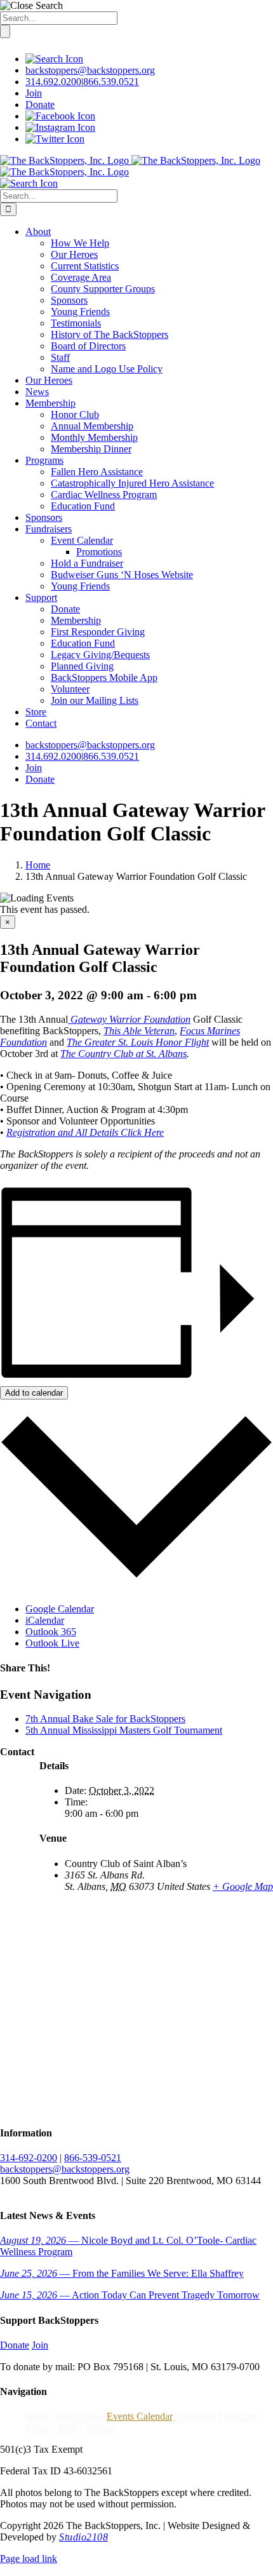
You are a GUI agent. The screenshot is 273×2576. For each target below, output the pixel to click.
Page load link (29, 2559)
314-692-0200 (29, 2158)
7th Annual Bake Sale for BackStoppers (105, 1719)
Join (34, 93)
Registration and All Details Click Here (85, 1132)
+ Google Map (243, 1886)
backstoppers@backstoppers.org (90, 70)
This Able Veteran (139, 1031)
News (92, 2416)
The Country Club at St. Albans (123, 1054)
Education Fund (207, 2416)
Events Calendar (139, 2416)
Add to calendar (34, 1393)
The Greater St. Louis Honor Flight (138, 1042)
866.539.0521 (111, 82)
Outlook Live (52, 1643)
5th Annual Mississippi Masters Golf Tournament (124, 1730)
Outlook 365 (51, 1632)
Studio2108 (83, 2537)
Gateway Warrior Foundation (129, 1019)
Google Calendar (60, 1609)
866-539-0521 (93, 2158)
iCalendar (45, 1620)
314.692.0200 (53, 82)
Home (38, 2416)
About (65, 2416)
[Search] (54, 59)
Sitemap (102, 2428)
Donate (40, 105)
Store (252, 2416)
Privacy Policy (54, 2428)
